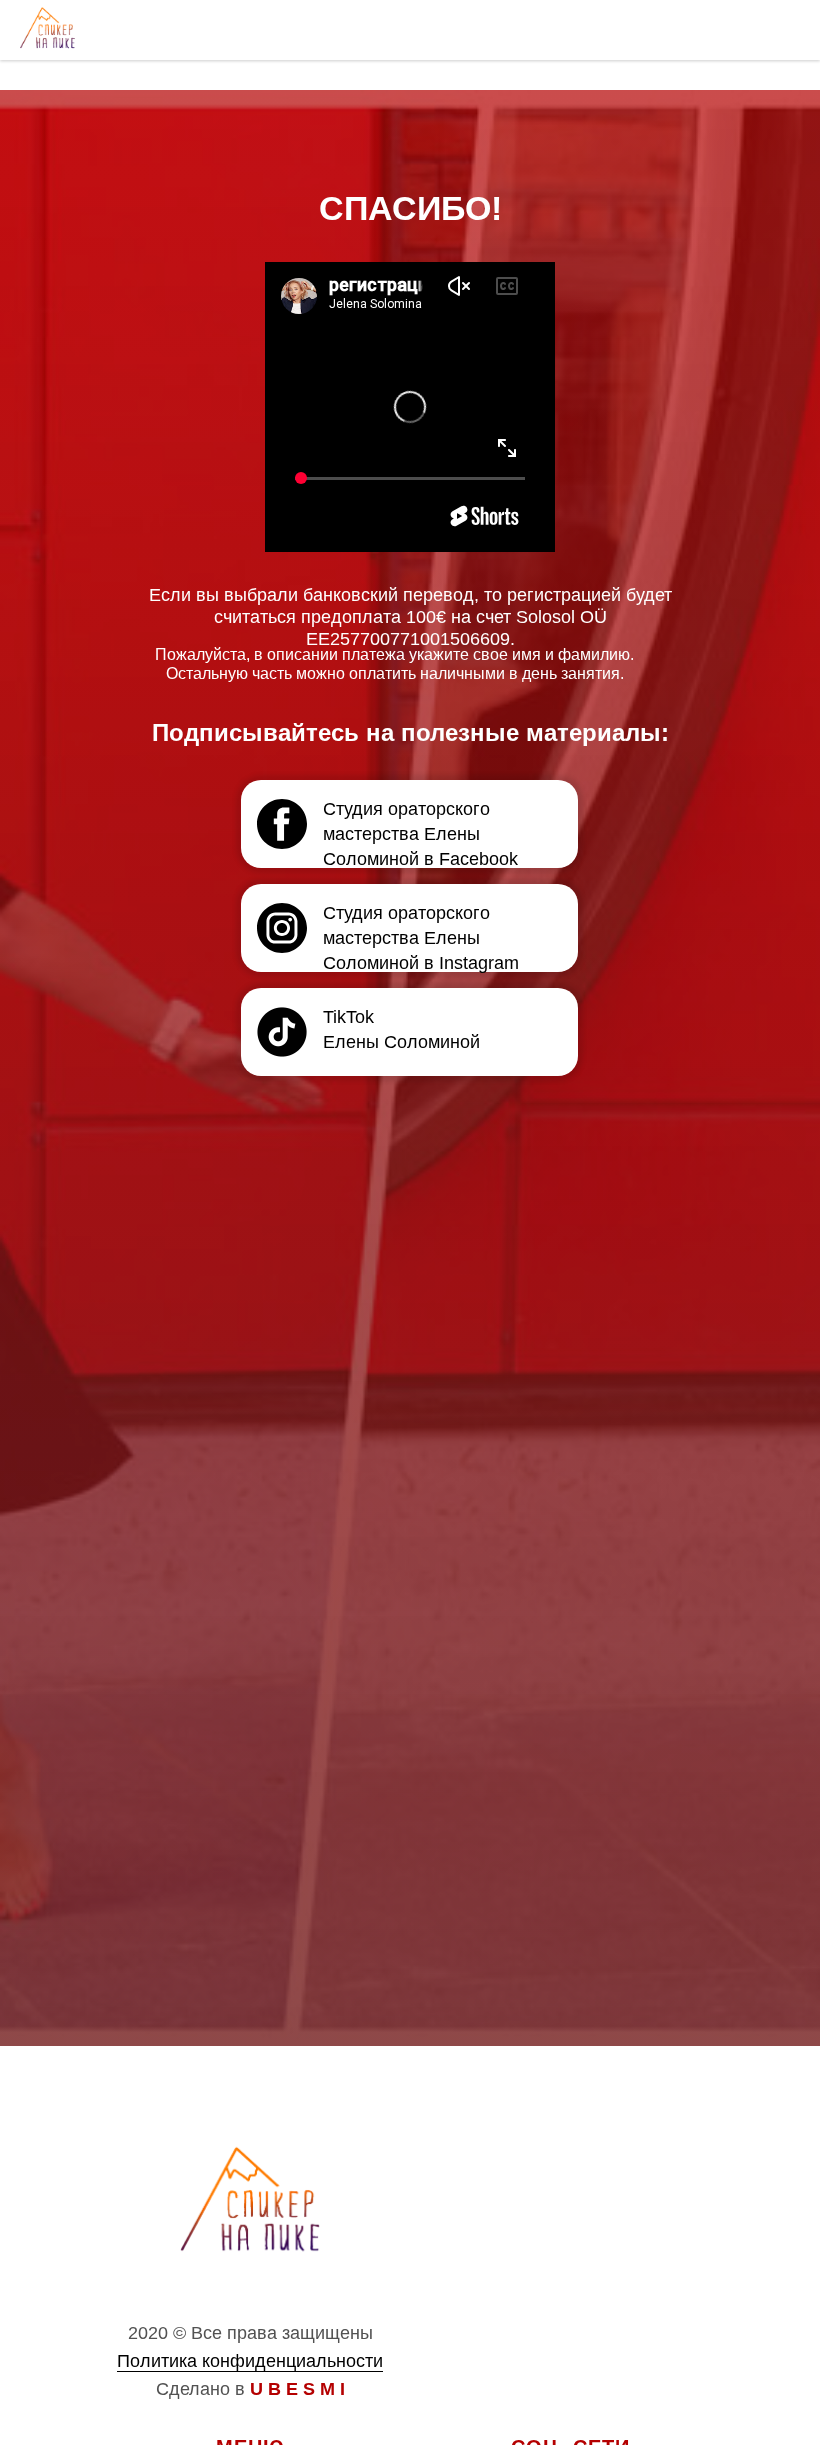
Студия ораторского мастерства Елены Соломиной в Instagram (421, 938)
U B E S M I (297, 2389)
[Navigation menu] (786, 30)
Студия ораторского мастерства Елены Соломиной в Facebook (420, 834)
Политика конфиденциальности (250, 2361)
